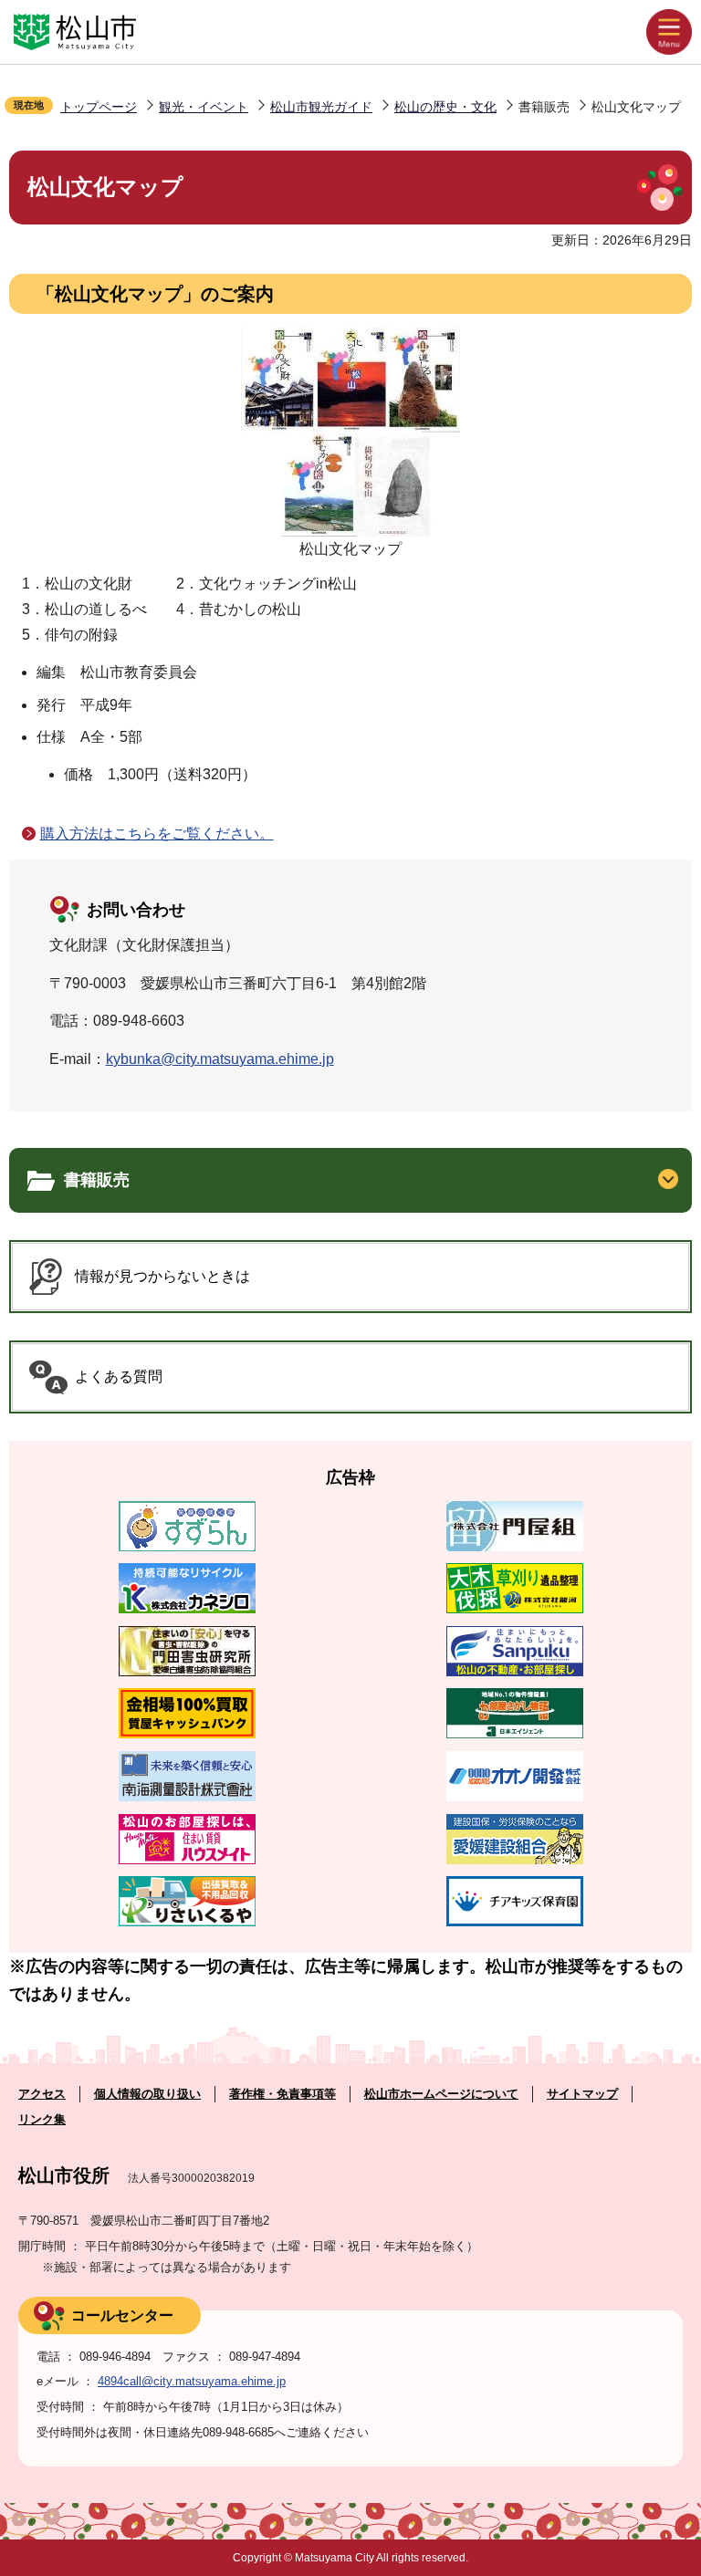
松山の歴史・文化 (445, 107)
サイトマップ (582, 2094)
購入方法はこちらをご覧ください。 (157, 834)
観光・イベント (204, 107)
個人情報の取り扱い (147, 2094)
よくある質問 (119, 1377)
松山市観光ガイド (321, 107)
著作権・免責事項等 (282, 2094)
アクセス (42, 2094)
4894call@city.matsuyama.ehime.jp (192, 2381)
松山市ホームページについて (441, 2094)
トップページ (99, 107)
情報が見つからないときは (162, 1276)
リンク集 (42, 2119)
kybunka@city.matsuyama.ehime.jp (220, 1059)
